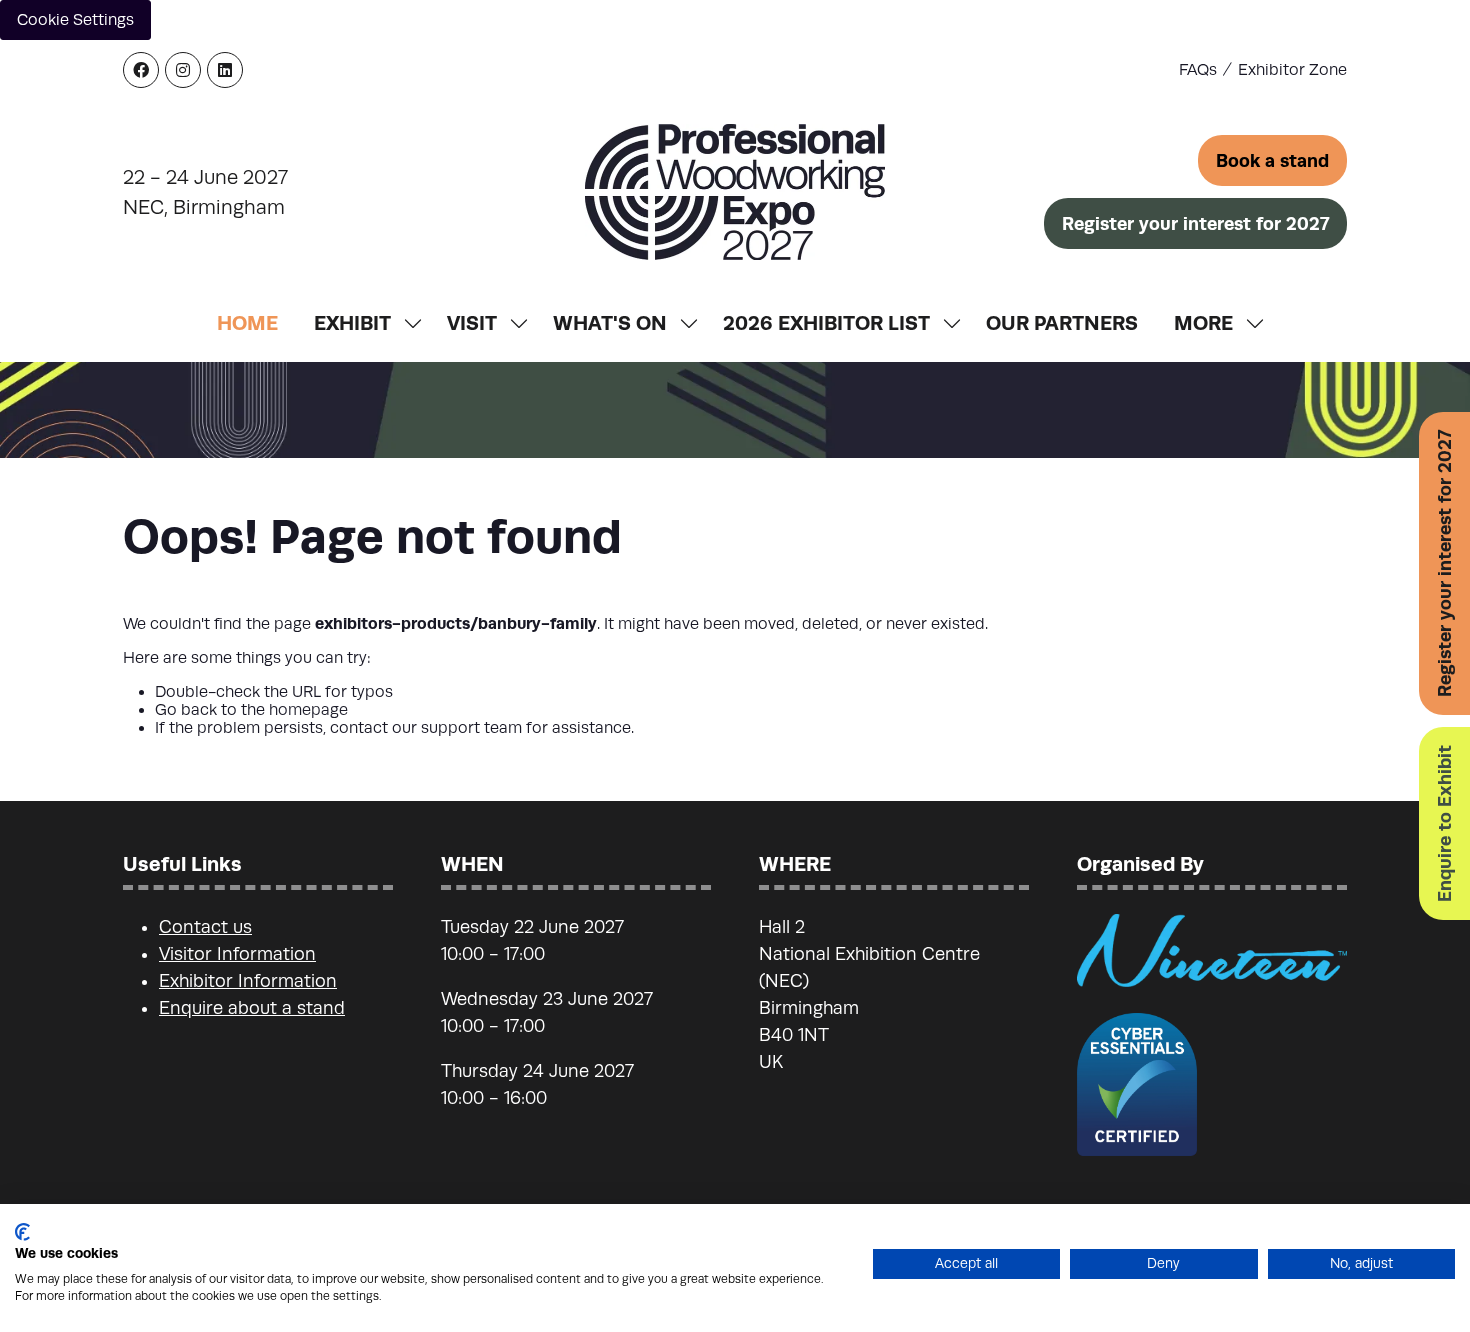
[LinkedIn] (225, 70)
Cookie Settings (75, 20)
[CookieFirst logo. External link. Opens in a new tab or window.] (22, 1232)
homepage (308, 710)
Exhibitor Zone (1292, 70)
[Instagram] (183, 70)
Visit (472, 322)
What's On (610, 322)
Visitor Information (237, 954)
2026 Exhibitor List (826, 322)
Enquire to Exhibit (1444, 823)
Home (247, 322)
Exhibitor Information (248, 981)
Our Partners (1062, 322)
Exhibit (352, 322)
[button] (1272, 160)
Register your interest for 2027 (1444, 563)
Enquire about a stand (252, 1008)
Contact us (205, 927)
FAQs (1198, 70)
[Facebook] (141, 70)
